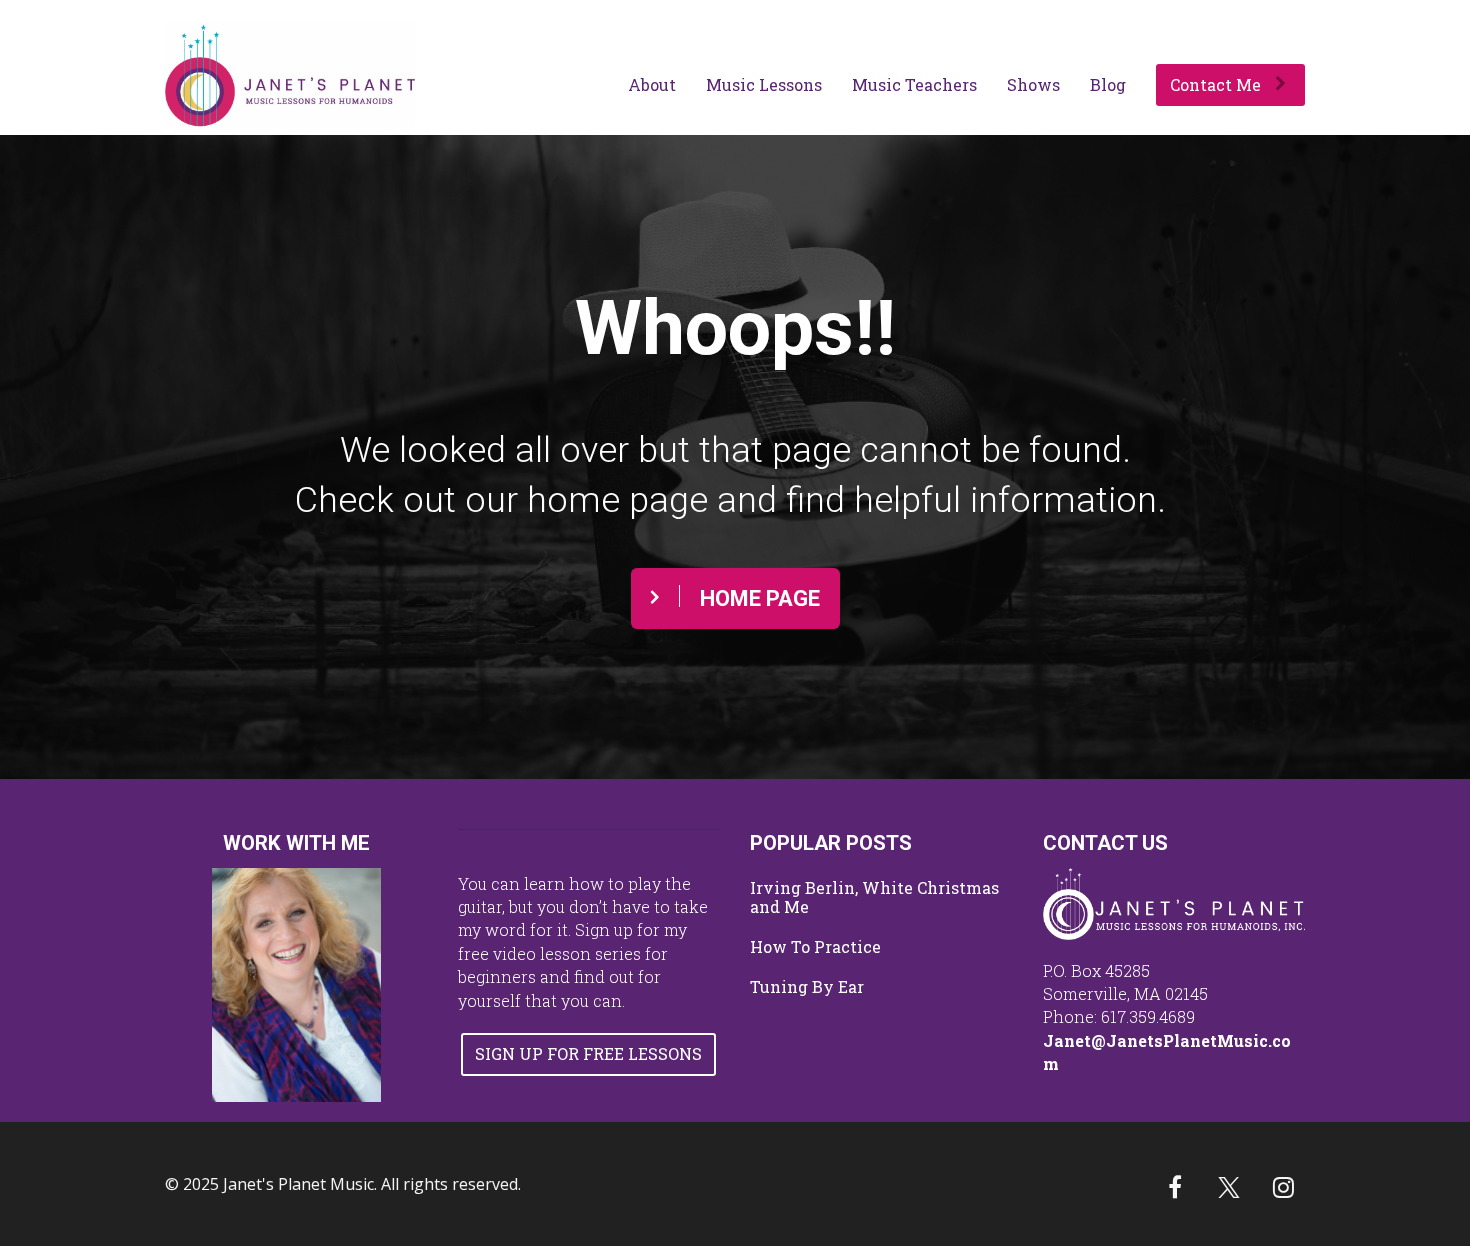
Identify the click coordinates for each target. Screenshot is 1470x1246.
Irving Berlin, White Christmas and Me (874, 897)
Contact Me (1215, 84)
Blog (1108, 84)
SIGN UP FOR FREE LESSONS (588, 1053)
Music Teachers (914, 84)
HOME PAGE (760, 598)
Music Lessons (764, 84)
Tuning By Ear (807, 987)
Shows (1033, 84)
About (652, 84)
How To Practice (815, 947)
